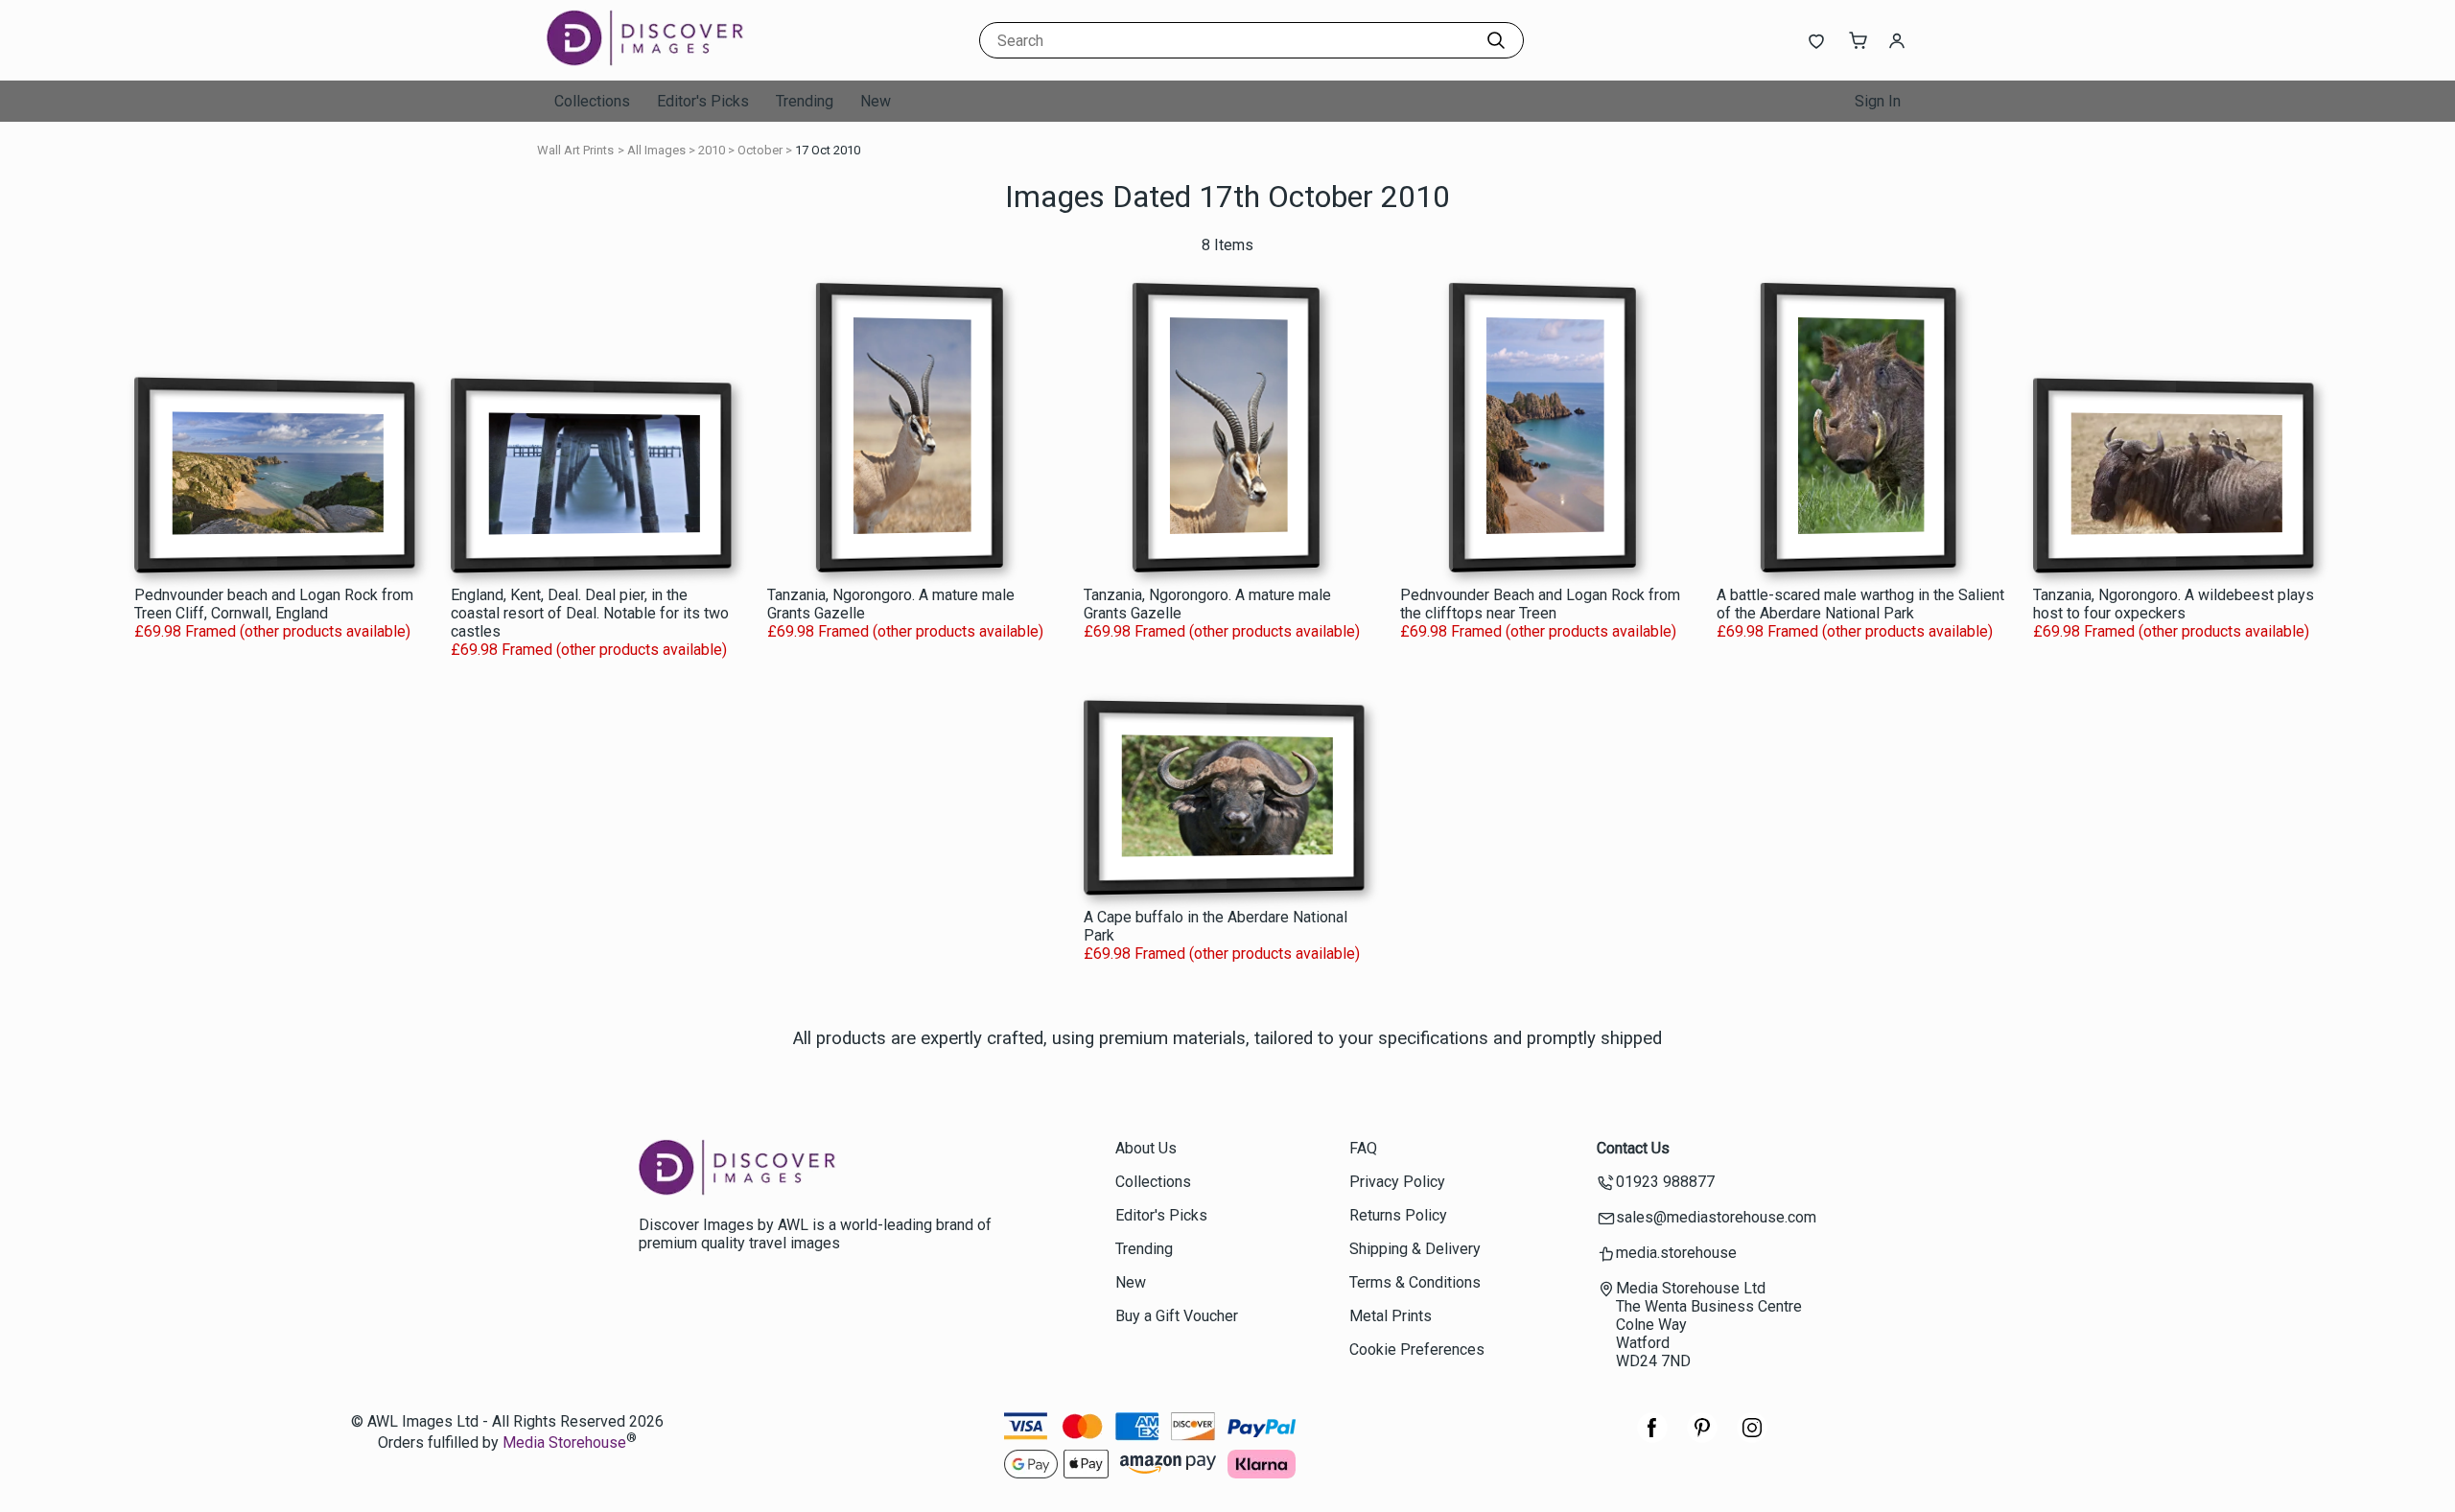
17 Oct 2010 (828, 150)
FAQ (1363, 1148)
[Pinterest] (1702, 1438)
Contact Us (1633, 1148)
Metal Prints (1391, 1316)
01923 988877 (1665, 1182)
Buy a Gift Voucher (1177, 1316)
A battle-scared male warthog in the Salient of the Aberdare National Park (1860, 604)
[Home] (666, 62)
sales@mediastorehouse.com (1716, 1217)
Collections (592, 101)
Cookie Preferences (1417, 1349)
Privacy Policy (1397, 1182)
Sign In (1878, 101)
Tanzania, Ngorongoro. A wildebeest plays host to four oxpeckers (2174, 604)
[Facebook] (1652, 1438)
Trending (805, 101)
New (876, 101)
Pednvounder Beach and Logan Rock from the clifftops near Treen (1540, 604)
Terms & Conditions (1415, 1282)
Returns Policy (1398, 1215)
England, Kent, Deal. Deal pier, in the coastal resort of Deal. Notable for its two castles (590, 613)
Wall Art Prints (575, 150)
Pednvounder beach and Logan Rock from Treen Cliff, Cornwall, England (274, 604)
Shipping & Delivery (1415, 1249)
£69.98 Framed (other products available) (272, 631)
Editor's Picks (703, 101)
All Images (656, 150)
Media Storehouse (564, 1443)
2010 (712, 150)
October (760, 150)
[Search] (1496, 40)
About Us (1146, 1148)
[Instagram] (1752, 1438)
